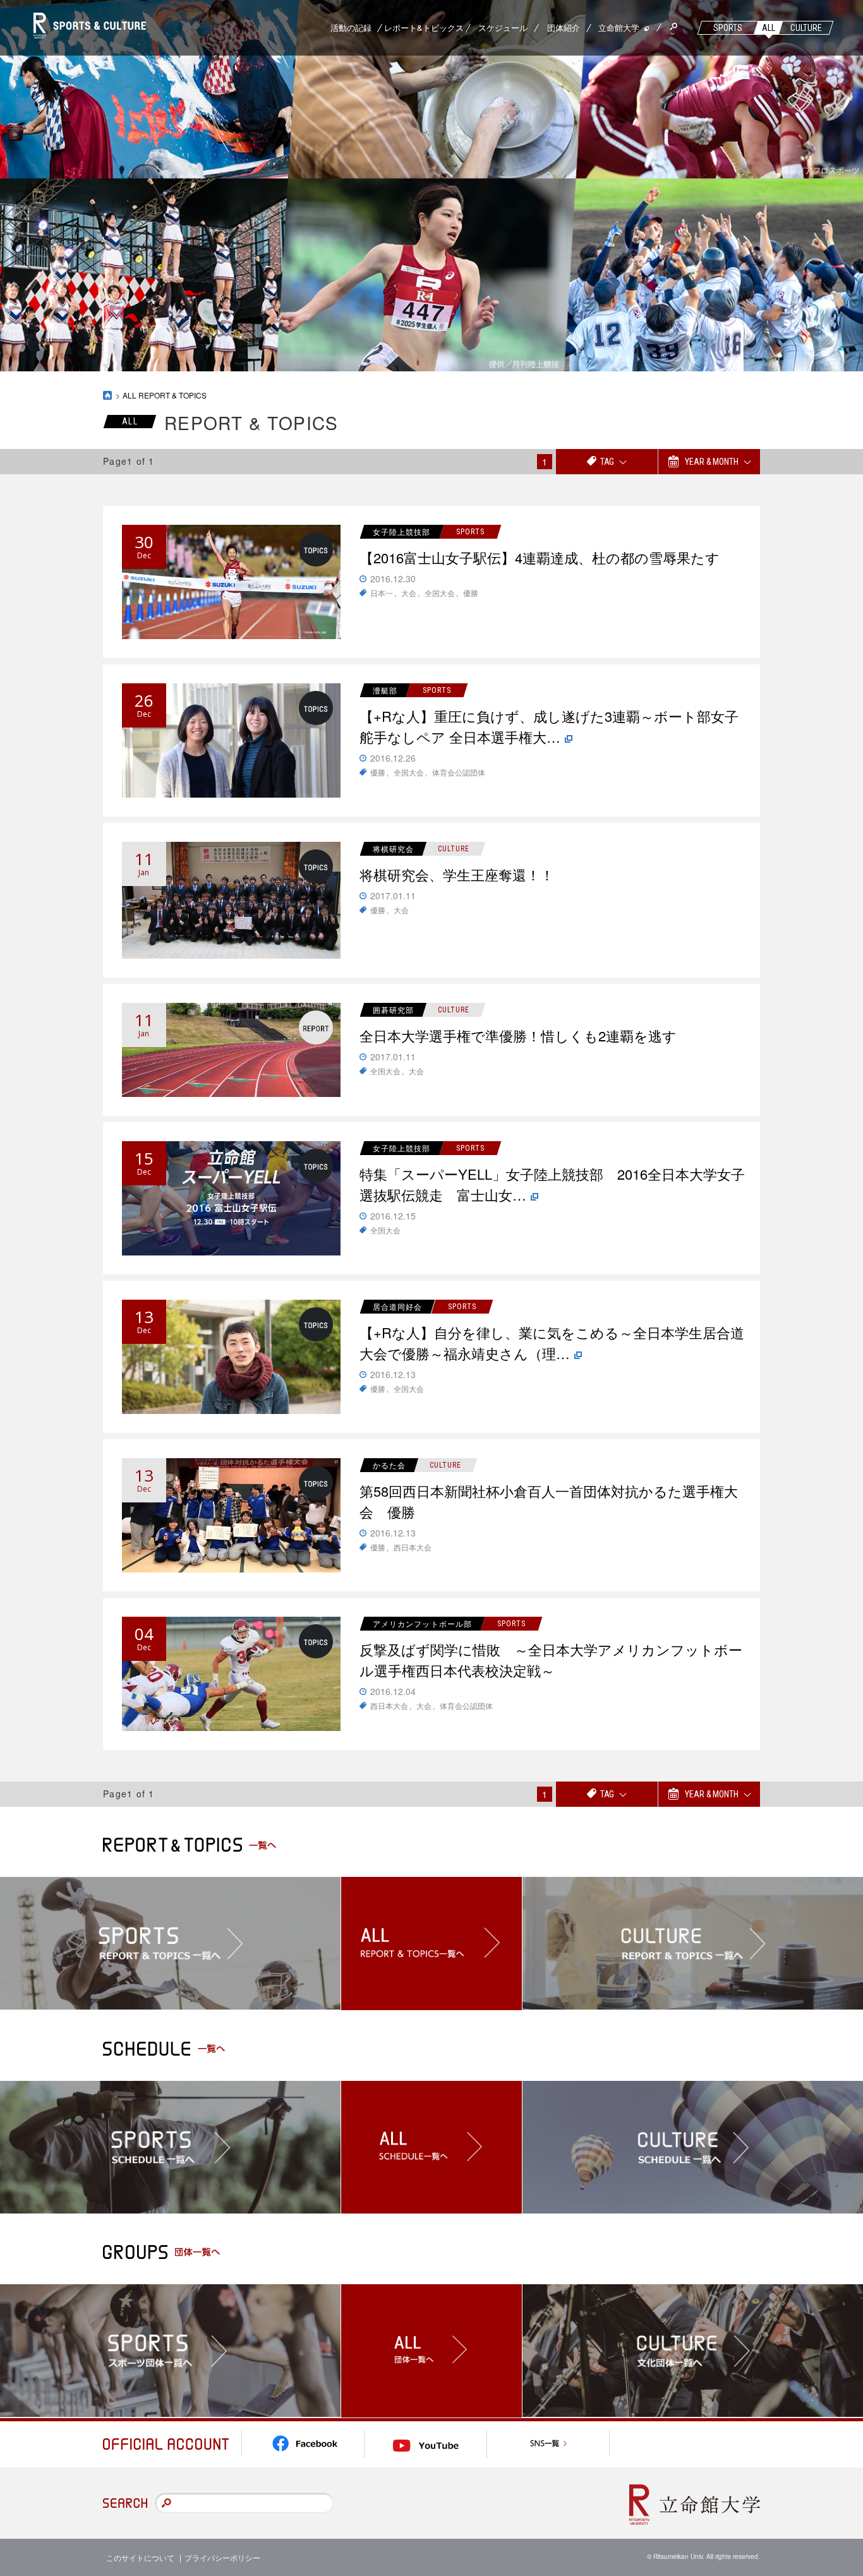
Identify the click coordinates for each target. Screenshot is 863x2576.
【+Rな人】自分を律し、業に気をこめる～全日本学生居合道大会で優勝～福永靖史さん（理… (552, 1343)
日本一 (382, 593)
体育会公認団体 (459, 772)
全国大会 (440, 593)
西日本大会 (413, 1547)
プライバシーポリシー (222, 2557)
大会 (409, 593)
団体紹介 (564, 27)
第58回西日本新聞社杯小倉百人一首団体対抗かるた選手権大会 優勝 (549, 1501)
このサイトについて (140, 2557)
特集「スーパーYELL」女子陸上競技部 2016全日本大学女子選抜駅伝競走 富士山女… (552, 1184)
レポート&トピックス (424, 27)
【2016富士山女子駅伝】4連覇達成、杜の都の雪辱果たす (540, 557)
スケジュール (503, 27)
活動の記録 (351, 27)
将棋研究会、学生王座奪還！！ (457, 874)
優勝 (471, 593)
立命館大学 (619, 27)
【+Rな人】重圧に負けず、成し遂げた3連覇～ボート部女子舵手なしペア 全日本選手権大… (549, 726)
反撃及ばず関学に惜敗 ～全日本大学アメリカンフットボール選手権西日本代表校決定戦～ (551, 1660)
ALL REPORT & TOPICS (165, 395)
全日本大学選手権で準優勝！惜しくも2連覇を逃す (518, 1035)
